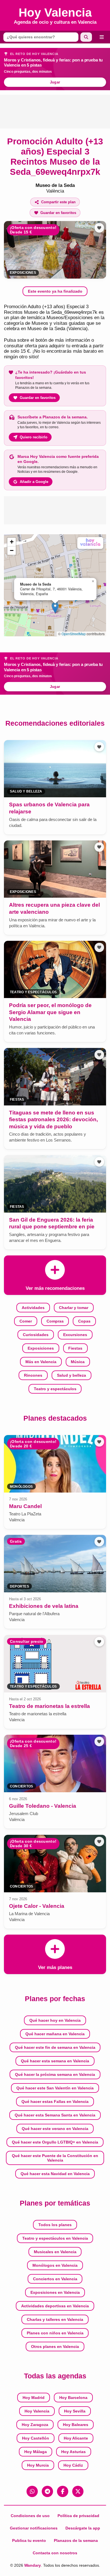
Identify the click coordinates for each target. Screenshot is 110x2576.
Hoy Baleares (76, 2425)
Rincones (33, 1375)
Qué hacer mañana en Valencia (55, 2034)
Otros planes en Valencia (55, 2347)
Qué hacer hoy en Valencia (55, 2020)
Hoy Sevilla (75, 2411)
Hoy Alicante (76, 2438)
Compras (55, 1321)
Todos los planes (55, 2225)
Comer (26, 1321)
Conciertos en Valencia (55, 2279)
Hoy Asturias (73, 2452)
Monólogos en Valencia (55, 2265)
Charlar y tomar (74, 1308)
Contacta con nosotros (55, 2553)
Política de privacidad (78, 2516)
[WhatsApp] (32, 2491)
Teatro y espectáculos (55, 1389)
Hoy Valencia (37, 2411)
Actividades (33, 1308)
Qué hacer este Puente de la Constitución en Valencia (55, 2158)
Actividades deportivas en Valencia (55, 2306)
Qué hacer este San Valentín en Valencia (55, 2088)
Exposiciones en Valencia (55, 2292)
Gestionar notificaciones (34, 2528)
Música (78, 1362)
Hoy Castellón (36, 2438)
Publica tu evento (29, 2540)
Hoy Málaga (36, 2452)
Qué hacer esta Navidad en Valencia (55, 2174)
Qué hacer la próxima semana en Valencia (55, 2074)
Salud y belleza (71, 1375)
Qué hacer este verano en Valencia (55, 2129)
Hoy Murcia (38, 2465)
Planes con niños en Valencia (55, 2333)
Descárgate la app (83, 2528)
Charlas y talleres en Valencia (55, 2319)
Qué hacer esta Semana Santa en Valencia (55, 2115)
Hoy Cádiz (73, 2465)
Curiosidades (36, 1335)
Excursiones (75, 1335)
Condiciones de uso (30, 2516)
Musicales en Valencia (55, 2252)
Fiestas (75, 1348)
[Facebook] (63, 2491)
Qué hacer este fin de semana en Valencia (55, 2047)
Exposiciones (23, 273)
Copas (84, 1321)
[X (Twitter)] (78, 2491)
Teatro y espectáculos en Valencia (55, 2238)
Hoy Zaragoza (35, 2425)
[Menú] (102, 37)
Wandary (33, 2565)
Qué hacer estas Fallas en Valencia (55, 2102)
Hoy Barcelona (73, 2398)
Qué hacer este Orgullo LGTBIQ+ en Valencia (55, 2142)
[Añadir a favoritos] (99, 228)
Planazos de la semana (76, 2540)
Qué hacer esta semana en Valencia (55, 2061)
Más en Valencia (41, 1362)
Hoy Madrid (34, 2398)
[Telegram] (47, 2491)
